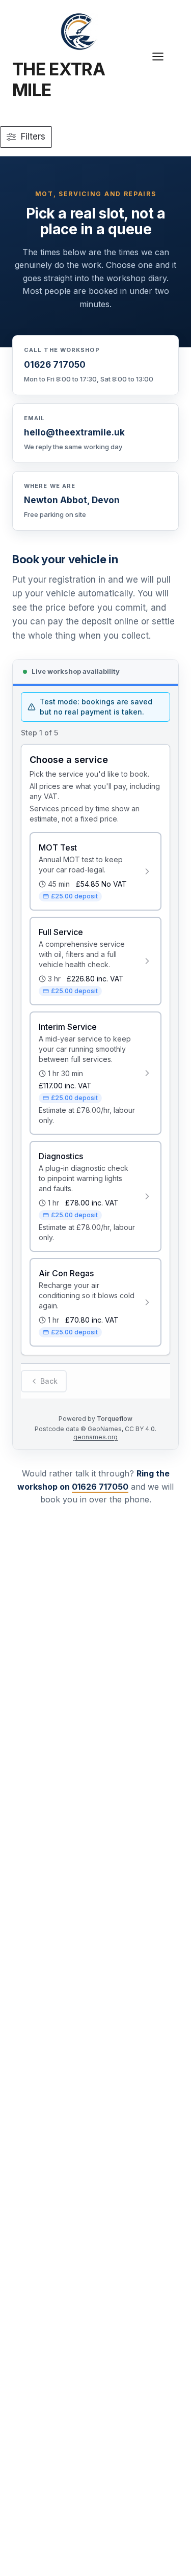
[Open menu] (163, 57)
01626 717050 (55, 365)
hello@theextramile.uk (74, 432)
